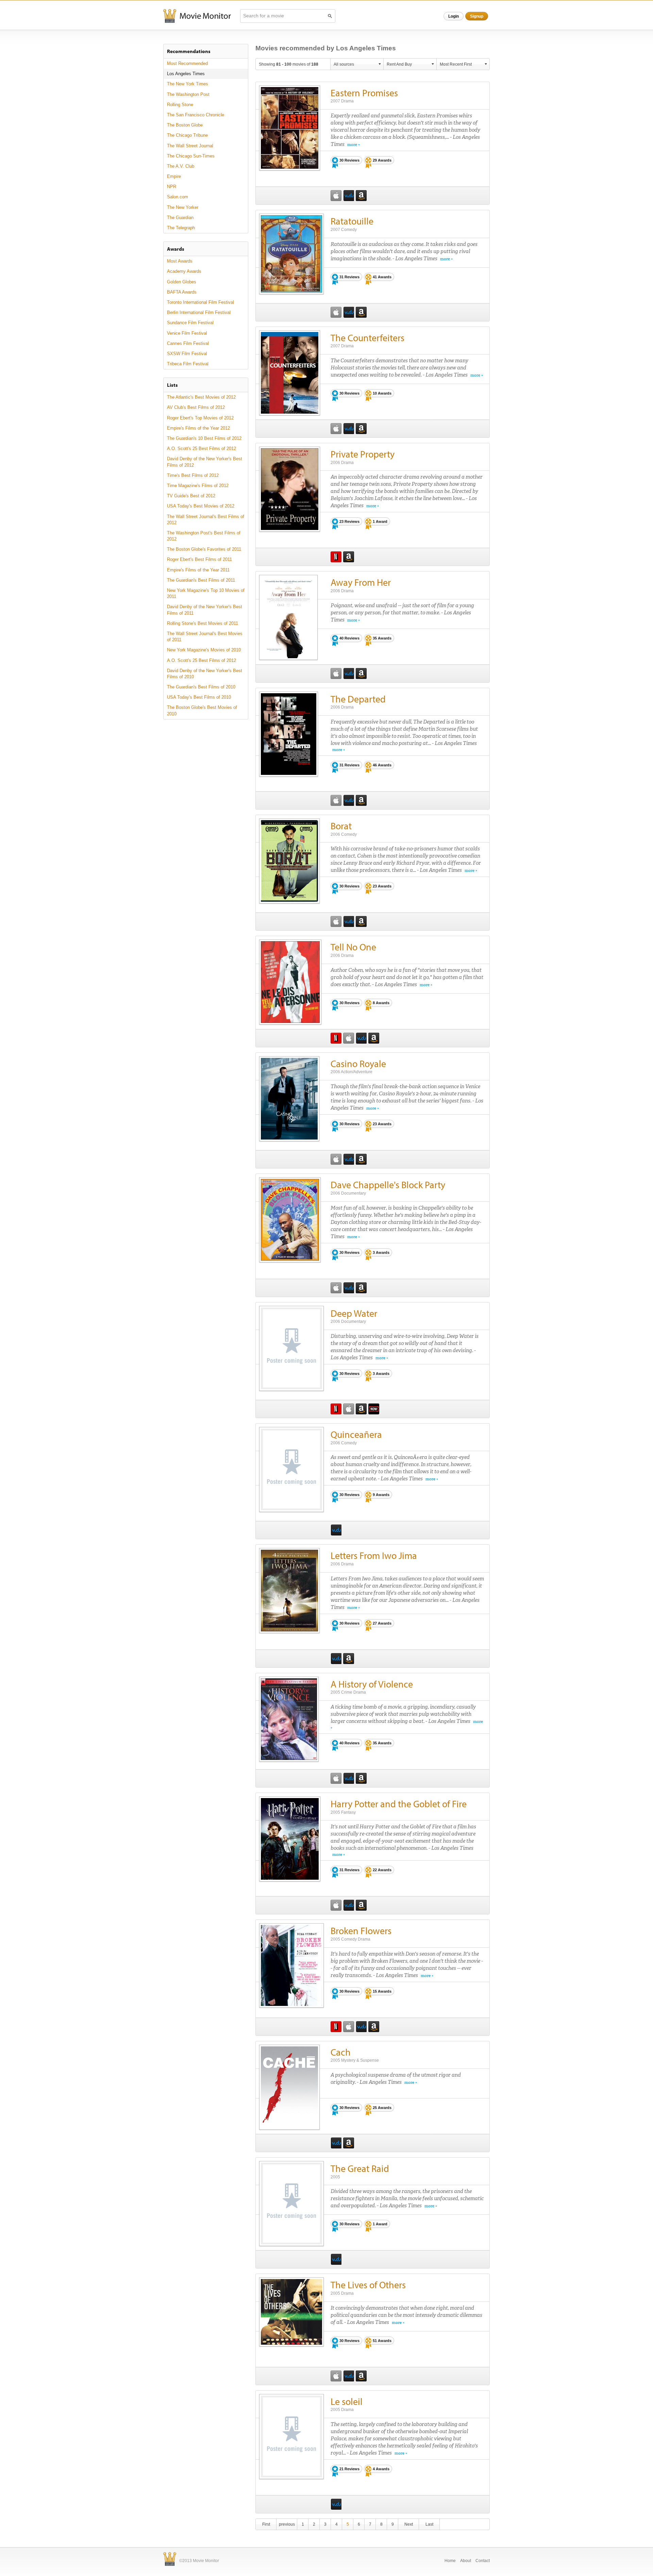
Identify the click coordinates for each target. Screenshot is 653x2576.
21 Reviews (349, 2469)
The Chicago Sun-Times (191, 156)
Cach (341, 2052)
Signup (477, 16)
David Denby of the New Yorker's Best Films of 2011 (205, 610)
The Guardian (180, 218)
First (266, 2524)
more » (354, 145)
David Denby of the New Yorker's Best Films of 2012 (205, 462)
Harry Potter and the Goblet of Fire (399, 1804)
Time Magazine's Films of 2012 (198, 486)
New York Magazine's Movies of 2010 (204, 650)
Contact (483, 2561)
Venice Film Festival (187, 333)
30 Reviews (349, 160)
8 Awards (381, 1003)
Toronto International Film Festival (200, 302)
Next (409, 2524)
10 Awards (382, 393)
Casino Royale (358, 1063)
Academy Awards (184, 271)
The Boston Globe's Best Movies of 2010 (202, 710)
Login (454, 16)
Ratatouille (352, 221)
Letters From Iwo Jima (374, 1555)
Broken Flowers (361, 1931)
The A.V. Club (181, 166)
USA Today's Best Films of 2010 (199, 697)
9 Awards (381, 1495)
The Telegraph (181, 228)
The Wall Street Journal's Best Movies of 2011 (205, 637)
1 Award (380, 521)
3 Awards (381, 1252)
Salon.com (178, 197)
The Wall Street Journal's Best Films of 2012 (206, 520)
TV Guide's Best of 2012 (191, 496)
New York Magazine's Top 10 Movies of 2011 (206, 593)
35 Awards (382, 638)
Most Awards (180, 261)
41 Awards (382, 277)
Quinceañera (356, 1434)
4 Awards (381, 2469)
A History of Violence (372, 1684)
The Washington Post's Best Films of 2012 (204, 536)
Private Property (363, 454)
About (466, 2561)
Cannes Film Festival (188, 343)
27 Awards (382, 1623)
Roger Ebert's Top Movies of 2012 (200, 418)
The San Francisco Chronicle (196, 115)
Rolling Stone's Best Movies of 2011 (203, 623)
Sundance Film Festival (190, 323)
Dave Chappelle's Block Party (388, 1185)
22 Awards (382, 1870)
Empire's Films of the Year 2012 (198, 428)
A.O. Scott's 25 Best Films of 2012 (202, 448)
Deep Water (354, 1313)
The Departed (358, 699)
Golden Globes (182, 282)
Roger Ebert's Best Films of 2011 (199, 559)
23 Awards (382, 886)
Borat (341, 826)
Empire (174, 176)
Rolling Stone (180, 105)
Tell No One (353, 947)
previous (287, 2524)
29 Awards (382, 160)
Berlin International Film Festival (199, 312)
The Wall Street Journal (190, 146)
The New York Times (188, 84)
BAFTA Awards (182, 292)
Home (450, 2561)
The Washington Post (188, 94)
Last (429, 2524)
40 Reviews (349, 638)
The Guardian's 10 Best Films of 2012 (204, 438)
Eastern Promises (364, 93)
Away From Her (361, 582)
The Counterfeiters (367, 338)
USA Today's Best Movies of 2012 (201, 506)
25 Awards (382, 2108)
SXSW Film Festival (187, 354)
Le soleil (347, 2401)
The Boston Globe (185, 125)
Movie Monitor (197, 16)
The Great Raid (360, 2168)
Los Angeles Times (186, 74)
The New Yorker (183, 207)
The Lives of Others (368, 2285)
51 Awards (382, 2341)
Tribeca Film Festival (188, 364)
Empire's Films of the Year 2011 (198, 570)
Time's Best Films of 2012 (193, 475)
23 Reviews (349, 521)
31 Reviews (349, 277)
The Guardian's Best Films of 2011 (201, 580)
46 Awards (382, 765)
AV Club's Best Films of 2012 (196, 407)
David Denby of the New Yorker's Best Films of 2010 (205, 674)
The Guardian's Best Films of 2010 (201, 687)
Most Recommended (187, 63)
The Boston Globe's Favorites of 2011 (204, 549)
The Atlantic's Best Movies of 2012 (201, 397)
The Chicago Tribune (187, 135)
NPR (172, 187)
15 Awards (382, 1991)
